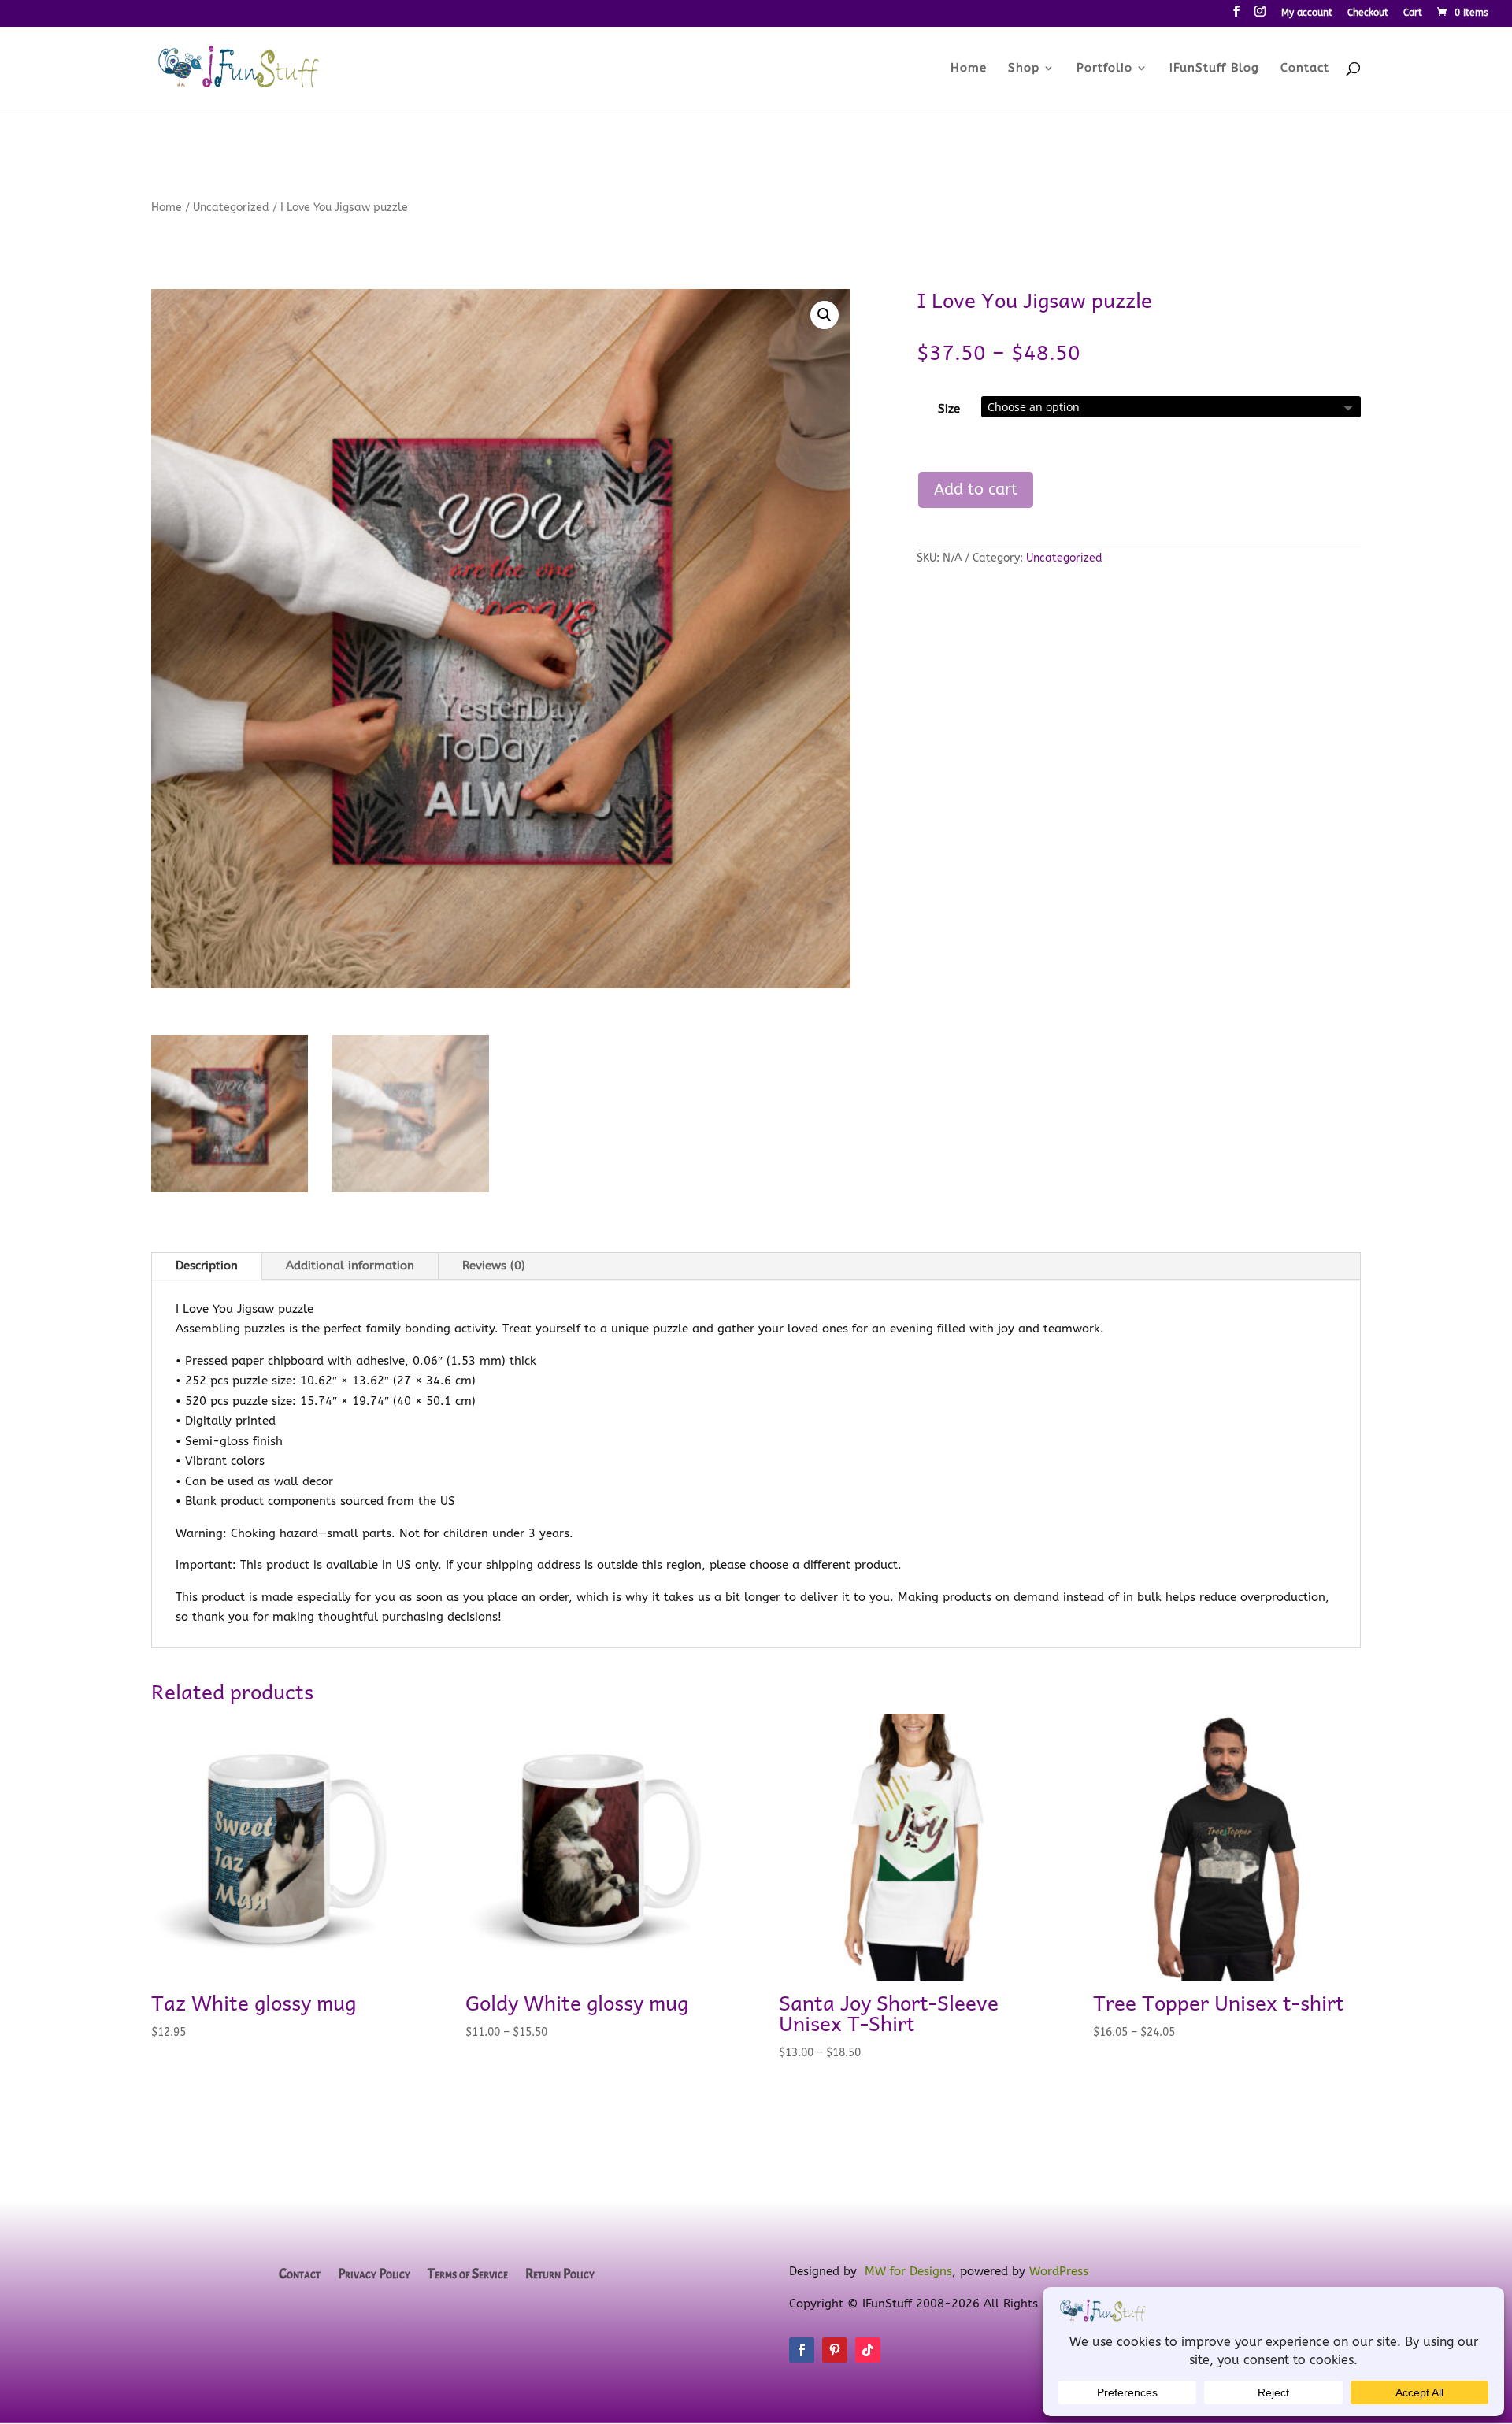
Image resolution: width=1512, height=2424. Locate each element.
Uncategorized (231, 208)
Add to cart (976, 489)
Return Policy (560, 2275)
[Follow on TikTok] (868, 2350)
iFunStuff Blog (1214, 69)
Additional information (350, 1266)
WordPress (1059, 2271)
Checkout (1368, 13)
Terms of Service (468, 2275)
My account (1307, 13)
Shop (1024, 69)
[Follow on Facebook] (802, 2350)
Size (949, 409)
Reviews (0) (494, 1266)
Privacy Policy (374, 2275)
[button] (825, 315)
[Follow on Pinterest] (835, 2350)
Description (207, 1266)
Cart (1413, 13)
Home (969, 69)
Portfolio (1104, 69)
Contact (1305, 69)
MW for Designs (908, 2271)
